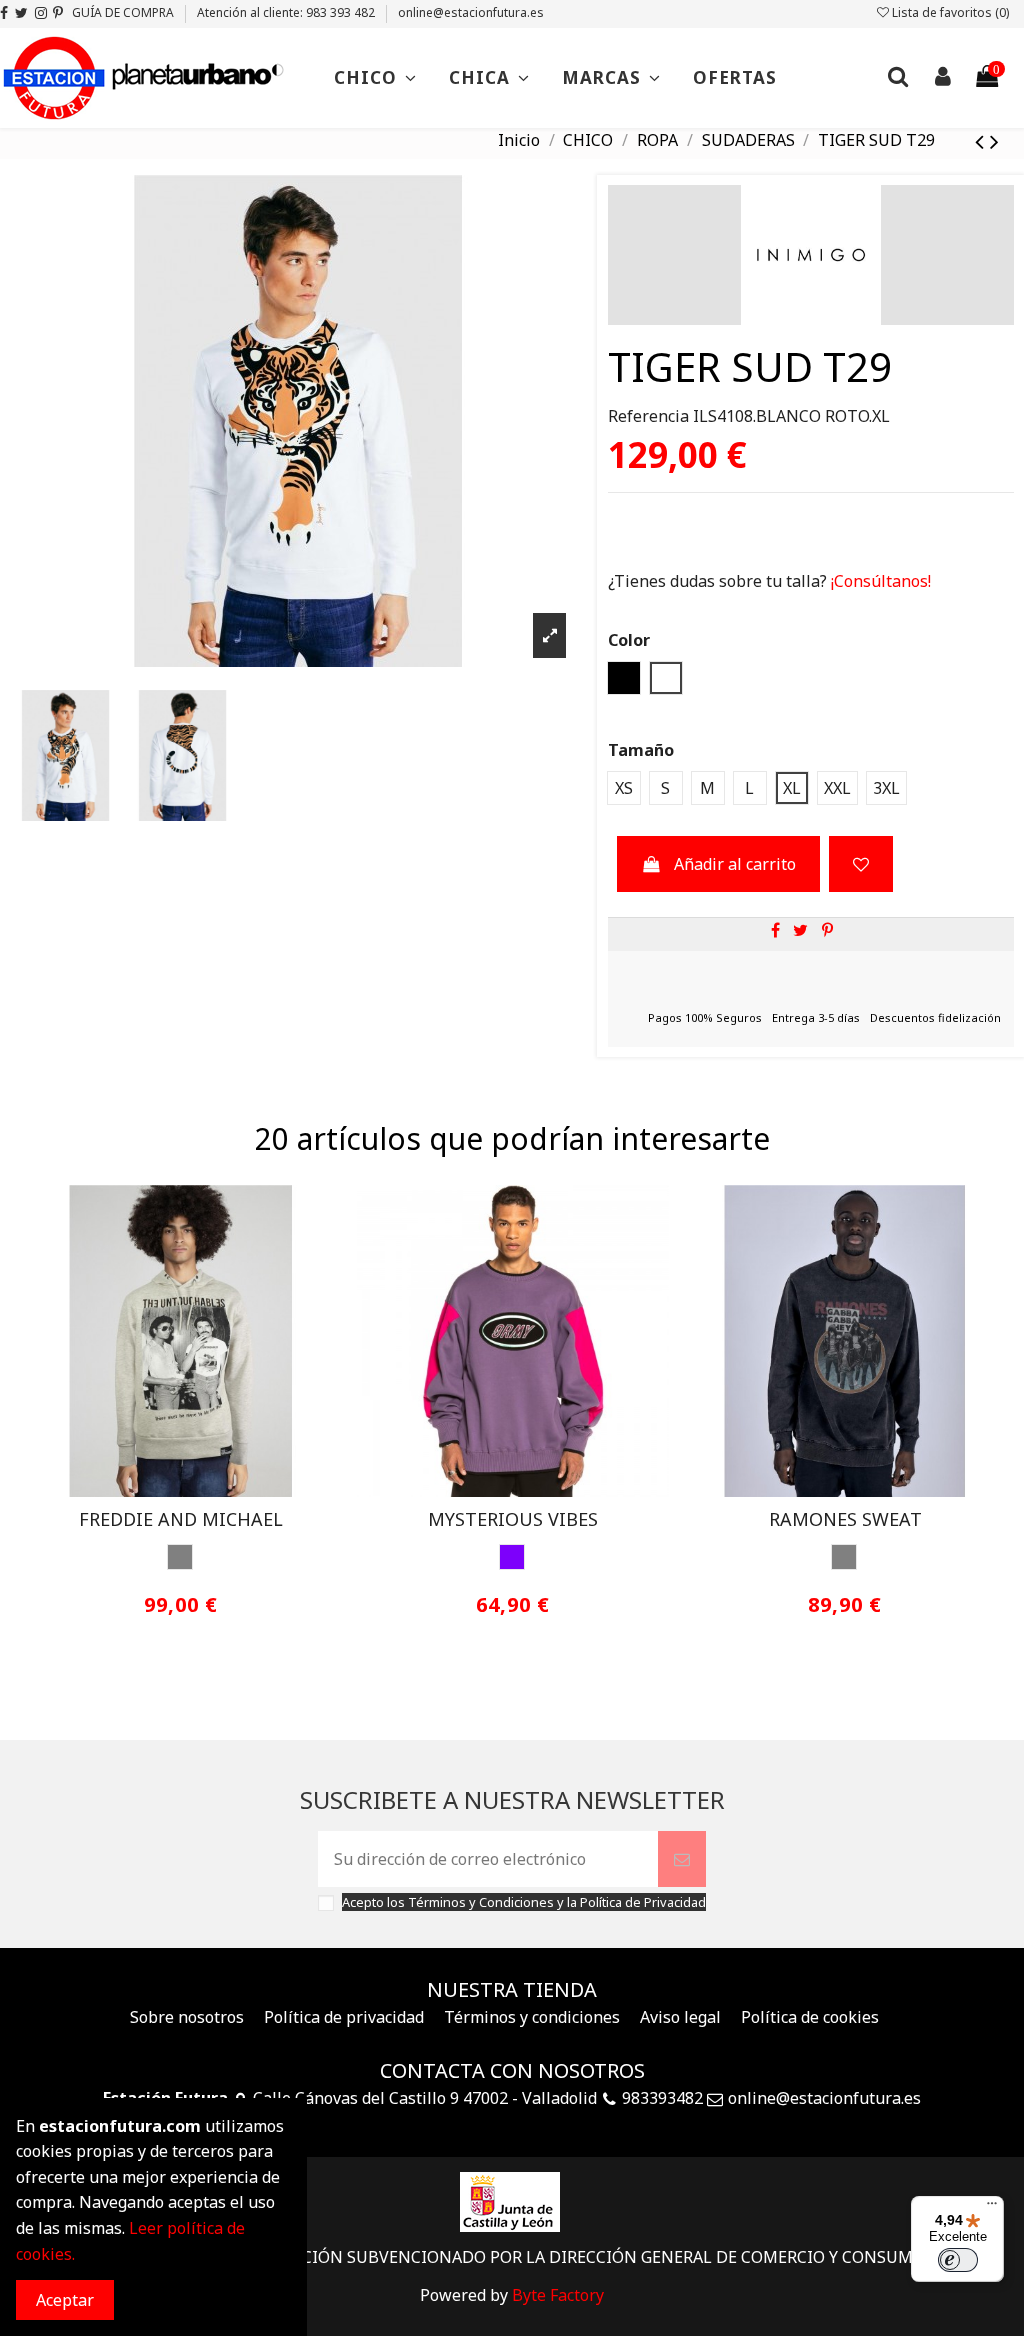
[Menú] (992, 2208)
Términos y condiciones (532, 2017)
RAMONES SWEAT (845, 1519)
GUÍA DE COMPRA (124, 12)
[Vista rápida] (197, 1489)
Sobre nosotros (187, 2017)
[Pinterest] (827, 930)
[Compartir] (775, 930)
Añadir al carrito (735, 864)
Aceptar (65, 2300)
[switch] (958, 2260)
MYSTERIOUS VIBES (513, 1519)
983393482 (662, 2098)
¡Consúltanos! (879, 581)
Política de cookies (810, 2017)
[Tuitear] (800, 930)
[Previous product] (982, 140)
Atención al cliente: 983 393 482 (287, 12)
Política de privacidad (344, 2017)
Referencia (648, 416)
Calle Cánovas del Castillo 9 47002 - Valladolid (425, 2098)
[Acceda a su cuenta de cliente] (942, 78)
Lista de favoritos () (949, 12)
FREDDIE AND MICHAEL (181, 1519)
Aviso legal (680, 2017)
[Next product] (994, 140)
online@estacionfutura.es (471, 12)
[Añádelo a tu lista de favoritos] (861, 864)
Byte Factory (558, 2295)
